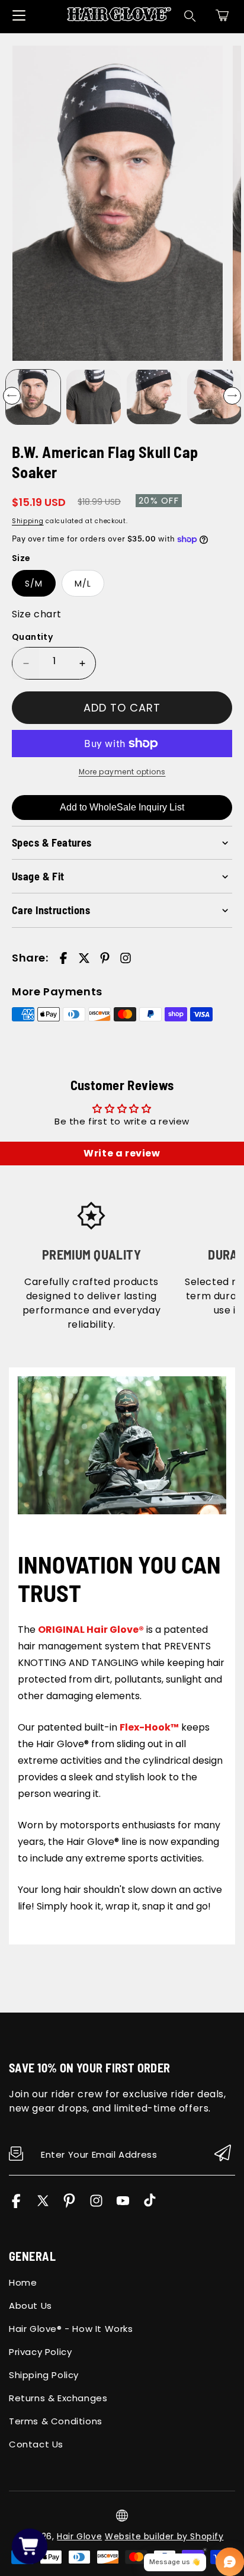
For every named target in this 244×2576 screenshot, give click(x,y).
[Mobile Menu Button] (19, 15)
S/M (34, 584)
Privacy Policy (40, 2352)
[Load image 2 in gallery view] (94, 397)
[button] (222, 15)
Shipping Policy (44, 2375)
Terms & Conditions (56, 2421)
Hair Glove (79, 2536)
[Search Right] (190, 16)
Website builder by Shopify (164, 2536)
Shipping (28, 521)
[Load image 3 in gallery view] (154, 397)
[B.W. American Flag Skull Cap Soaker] (118, 204)
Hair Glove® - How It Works (71, 2329)
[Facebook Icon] (16, 2205)
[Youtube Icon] (123, 2205)
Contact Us (36, 2444)
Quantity (32, 637)
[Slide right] (232, 396)
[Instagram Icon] (96, 2205)
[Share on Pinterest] (105, 958)
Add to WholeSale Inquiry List (122, 807)
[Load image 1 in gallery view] (33, 397)
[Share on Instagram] (126, 958)
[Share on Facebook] (63, 958)
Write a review (122, 1153)
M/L (83, 584)
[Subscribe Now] (223, 2154)
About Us (30, 2306)
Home (23, 2282)
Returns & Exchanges (58, 2398)
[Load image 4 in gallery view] (214, 397)
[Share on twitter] (84, 958)
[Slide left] (12, 396)
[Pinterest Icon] (70, 2205)
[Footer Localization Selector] (122, 2516)
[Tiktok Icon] (150, 2205)
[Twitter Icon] (43, 2205)
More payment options (122, 772)
